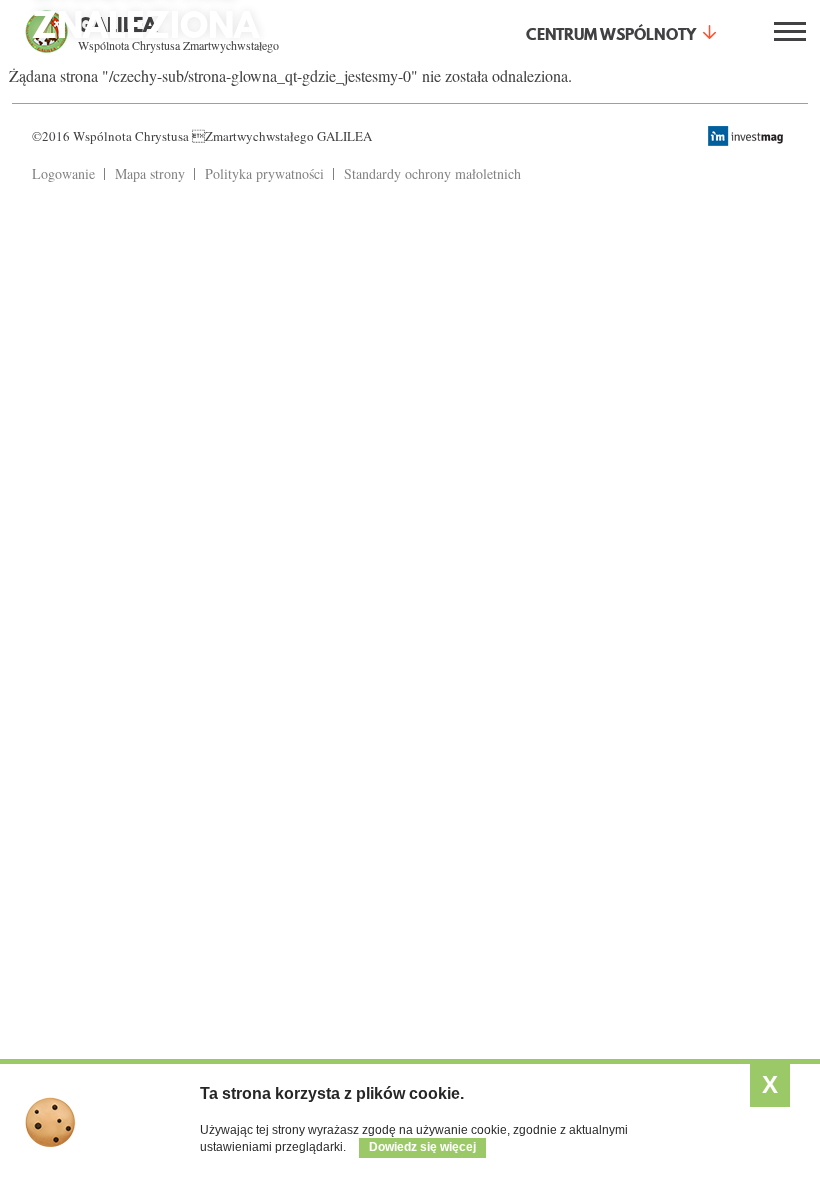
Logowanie (63, 173)
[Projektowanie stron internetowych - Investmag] (748, 136)
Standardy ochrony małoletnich (432, 173)
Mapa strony (150, 173)
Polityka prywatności (264, 173)
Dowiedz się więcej (422, 1147)
